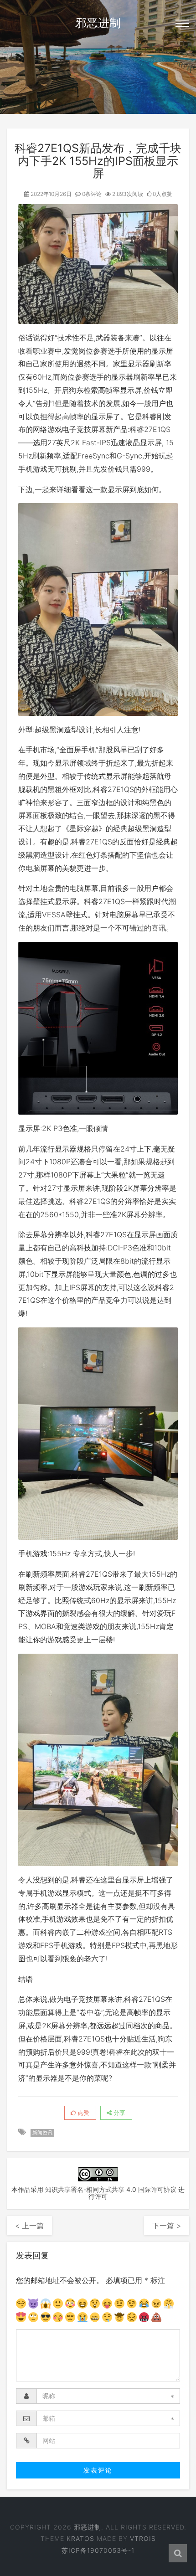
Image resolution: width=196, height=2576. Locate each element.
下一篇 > (167, 2226)
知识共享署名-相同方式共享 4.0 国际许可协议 (111, 2189)
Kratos (80, 2538)
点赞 (83, 2113)
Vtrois (143, 2538)
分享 (119, 2113)
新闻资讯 (42, 2133)
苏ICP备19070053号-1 (98, 2550)
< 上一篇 (29, 2226)
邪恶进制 (98, 23)
